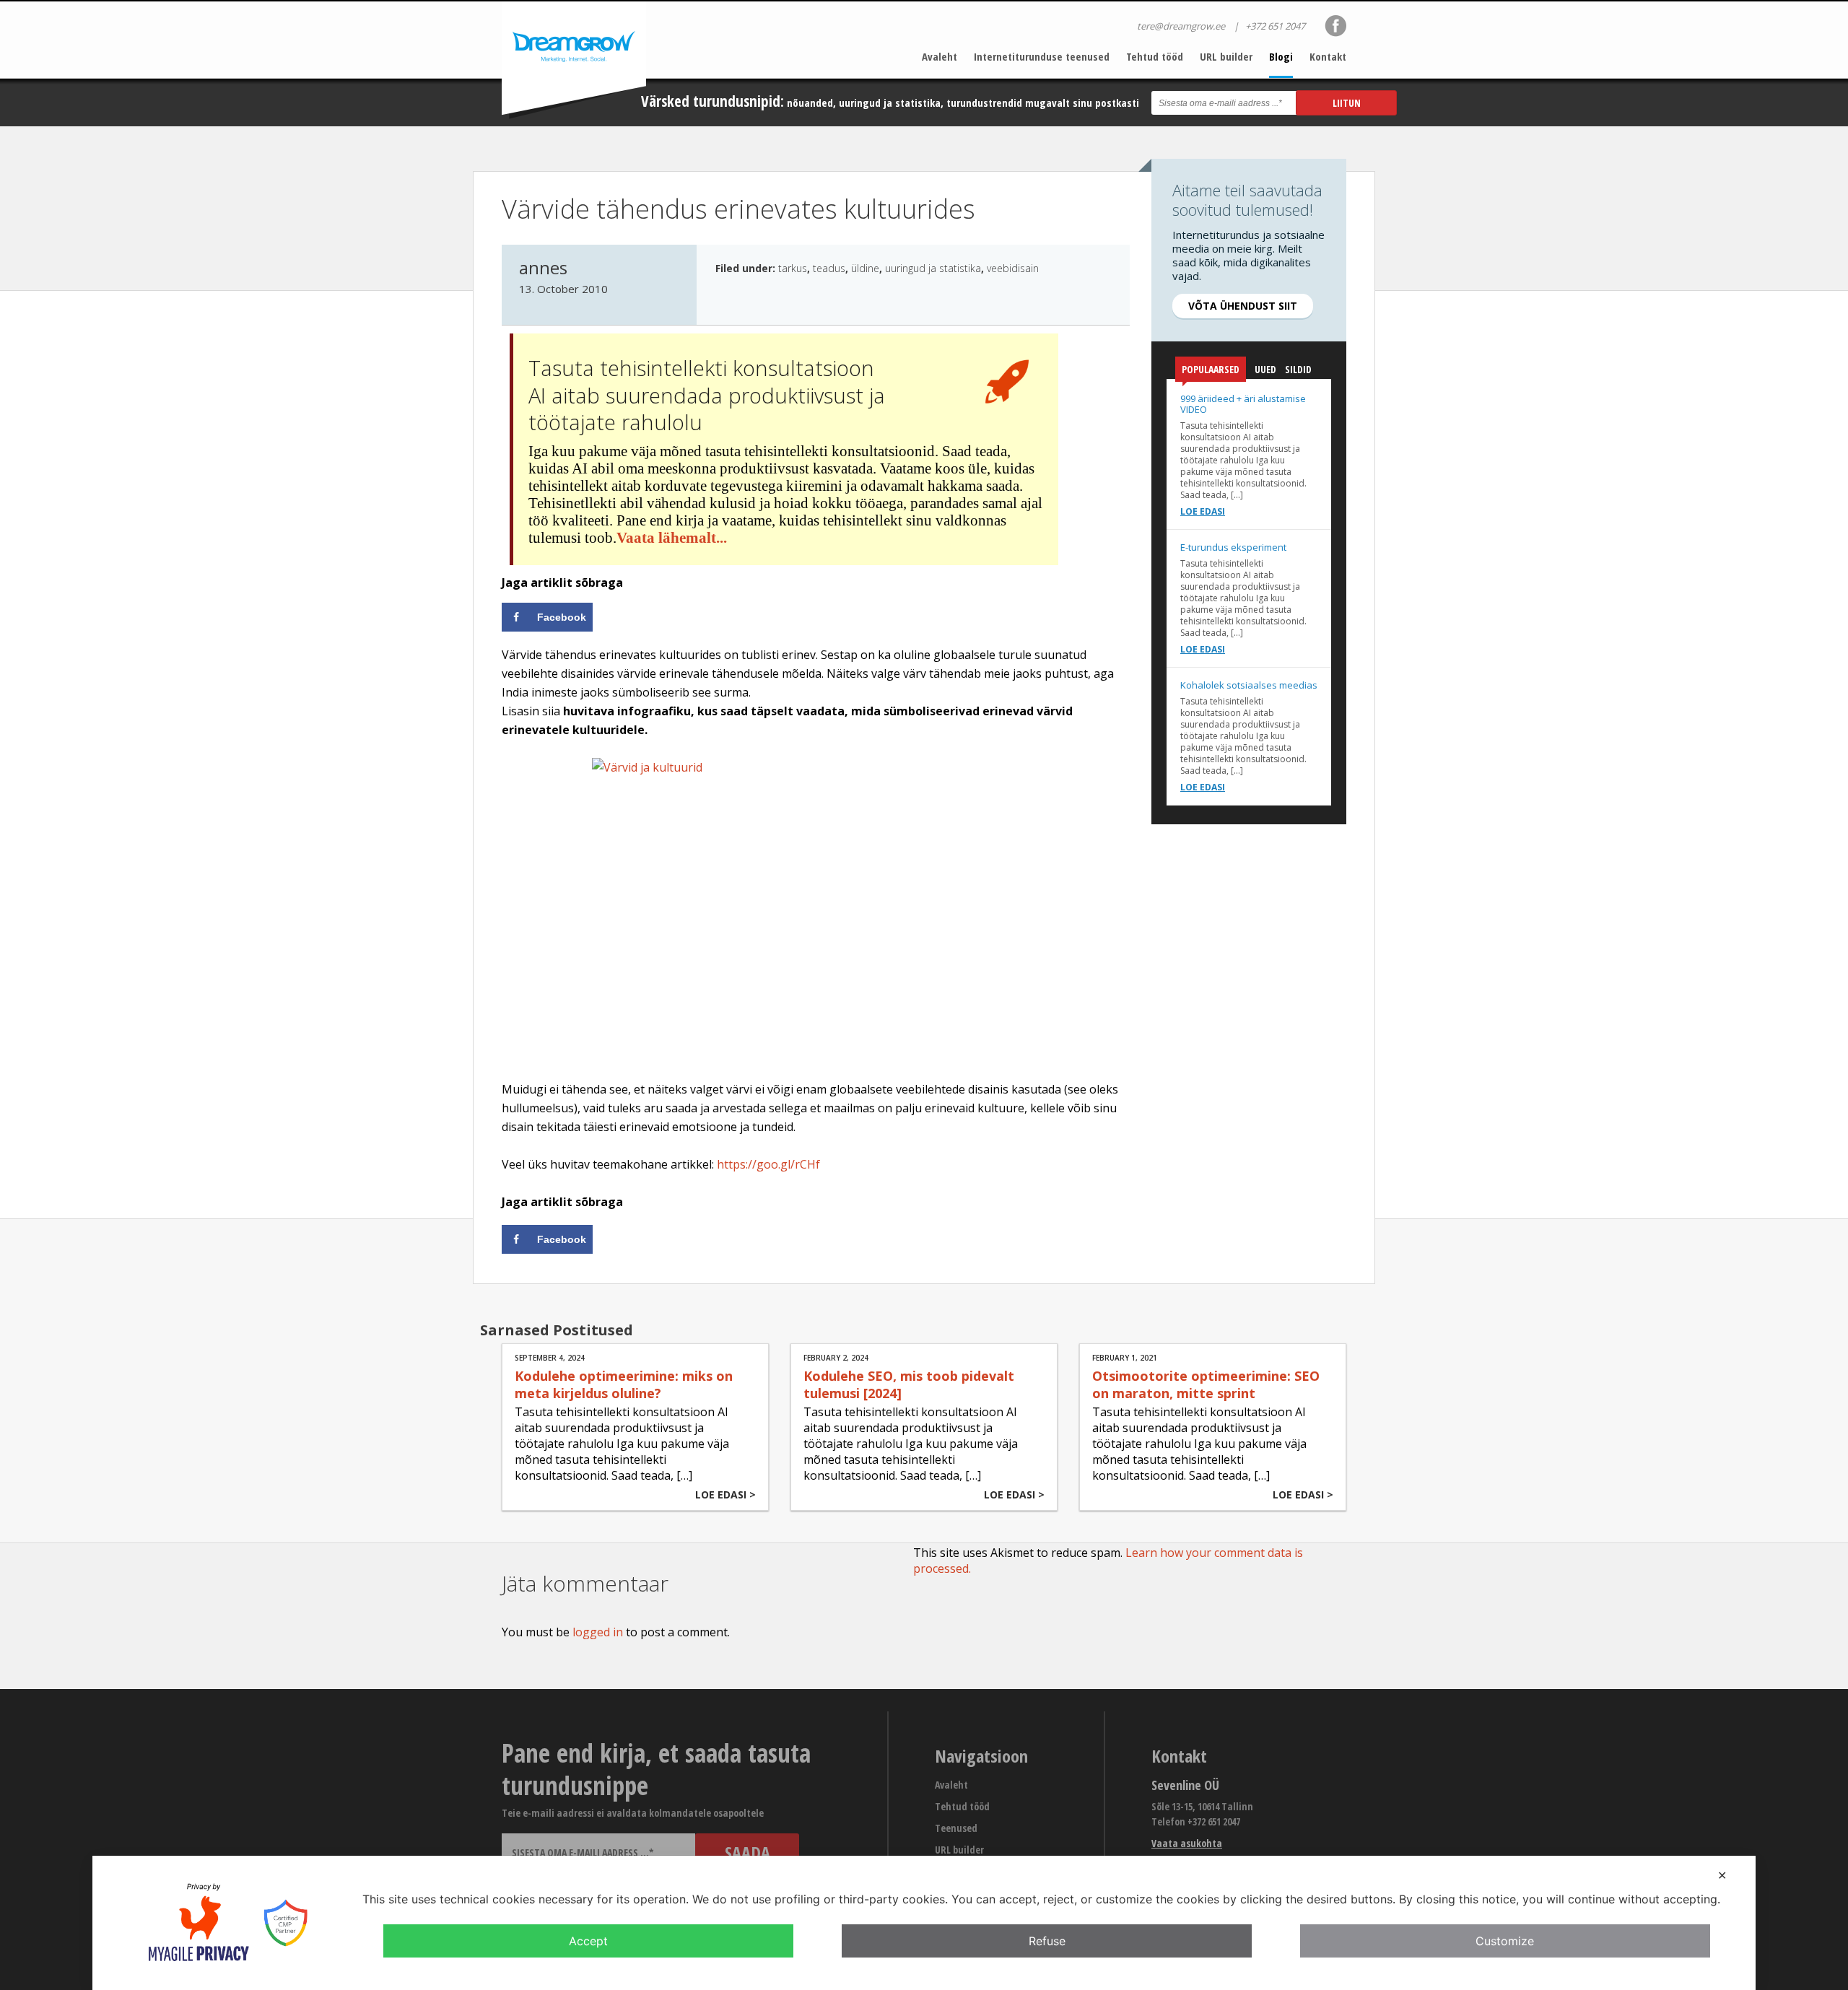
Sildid (1298, 369)
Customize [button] (1505, 1941)
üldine (865, 268)
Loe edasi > (725, 1494)
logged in (598, 1632)
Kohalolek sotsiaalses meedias (1249, 685)
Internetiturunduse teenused (1042, 56)
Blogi (1281, 56)
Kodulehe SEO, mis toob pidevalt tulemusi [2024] (909, 1384)
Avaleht (940, 56)
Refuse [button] (1047, 1941)
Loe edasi (1203, 511)
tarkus (793, 268)
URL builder (1226, 56)
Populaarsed (1211, 369)
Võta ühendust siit (1243, 306)
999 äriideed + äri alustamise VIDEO (1243, 404)
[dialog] (924, 1923)
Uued (1265, 369)
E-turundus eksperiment (1233, 547)
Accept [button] (588, 1941)
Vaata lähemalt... (672, 538)
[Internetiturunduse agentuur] (574, 60)
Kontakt (1328, 56)
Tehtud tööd (1155, 56)
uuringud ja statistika (933, 268)
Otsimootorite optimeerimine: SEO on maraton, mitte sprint (1206, 1384)
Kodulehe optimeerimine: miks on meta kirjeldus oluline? (624, 1384)
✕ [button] (1722, 1875)
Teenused (956, 1828)
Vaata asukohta (1187, 1843)
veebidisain (1013, 268)
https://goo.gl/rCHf (768, 1164)
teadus (829, 268)
